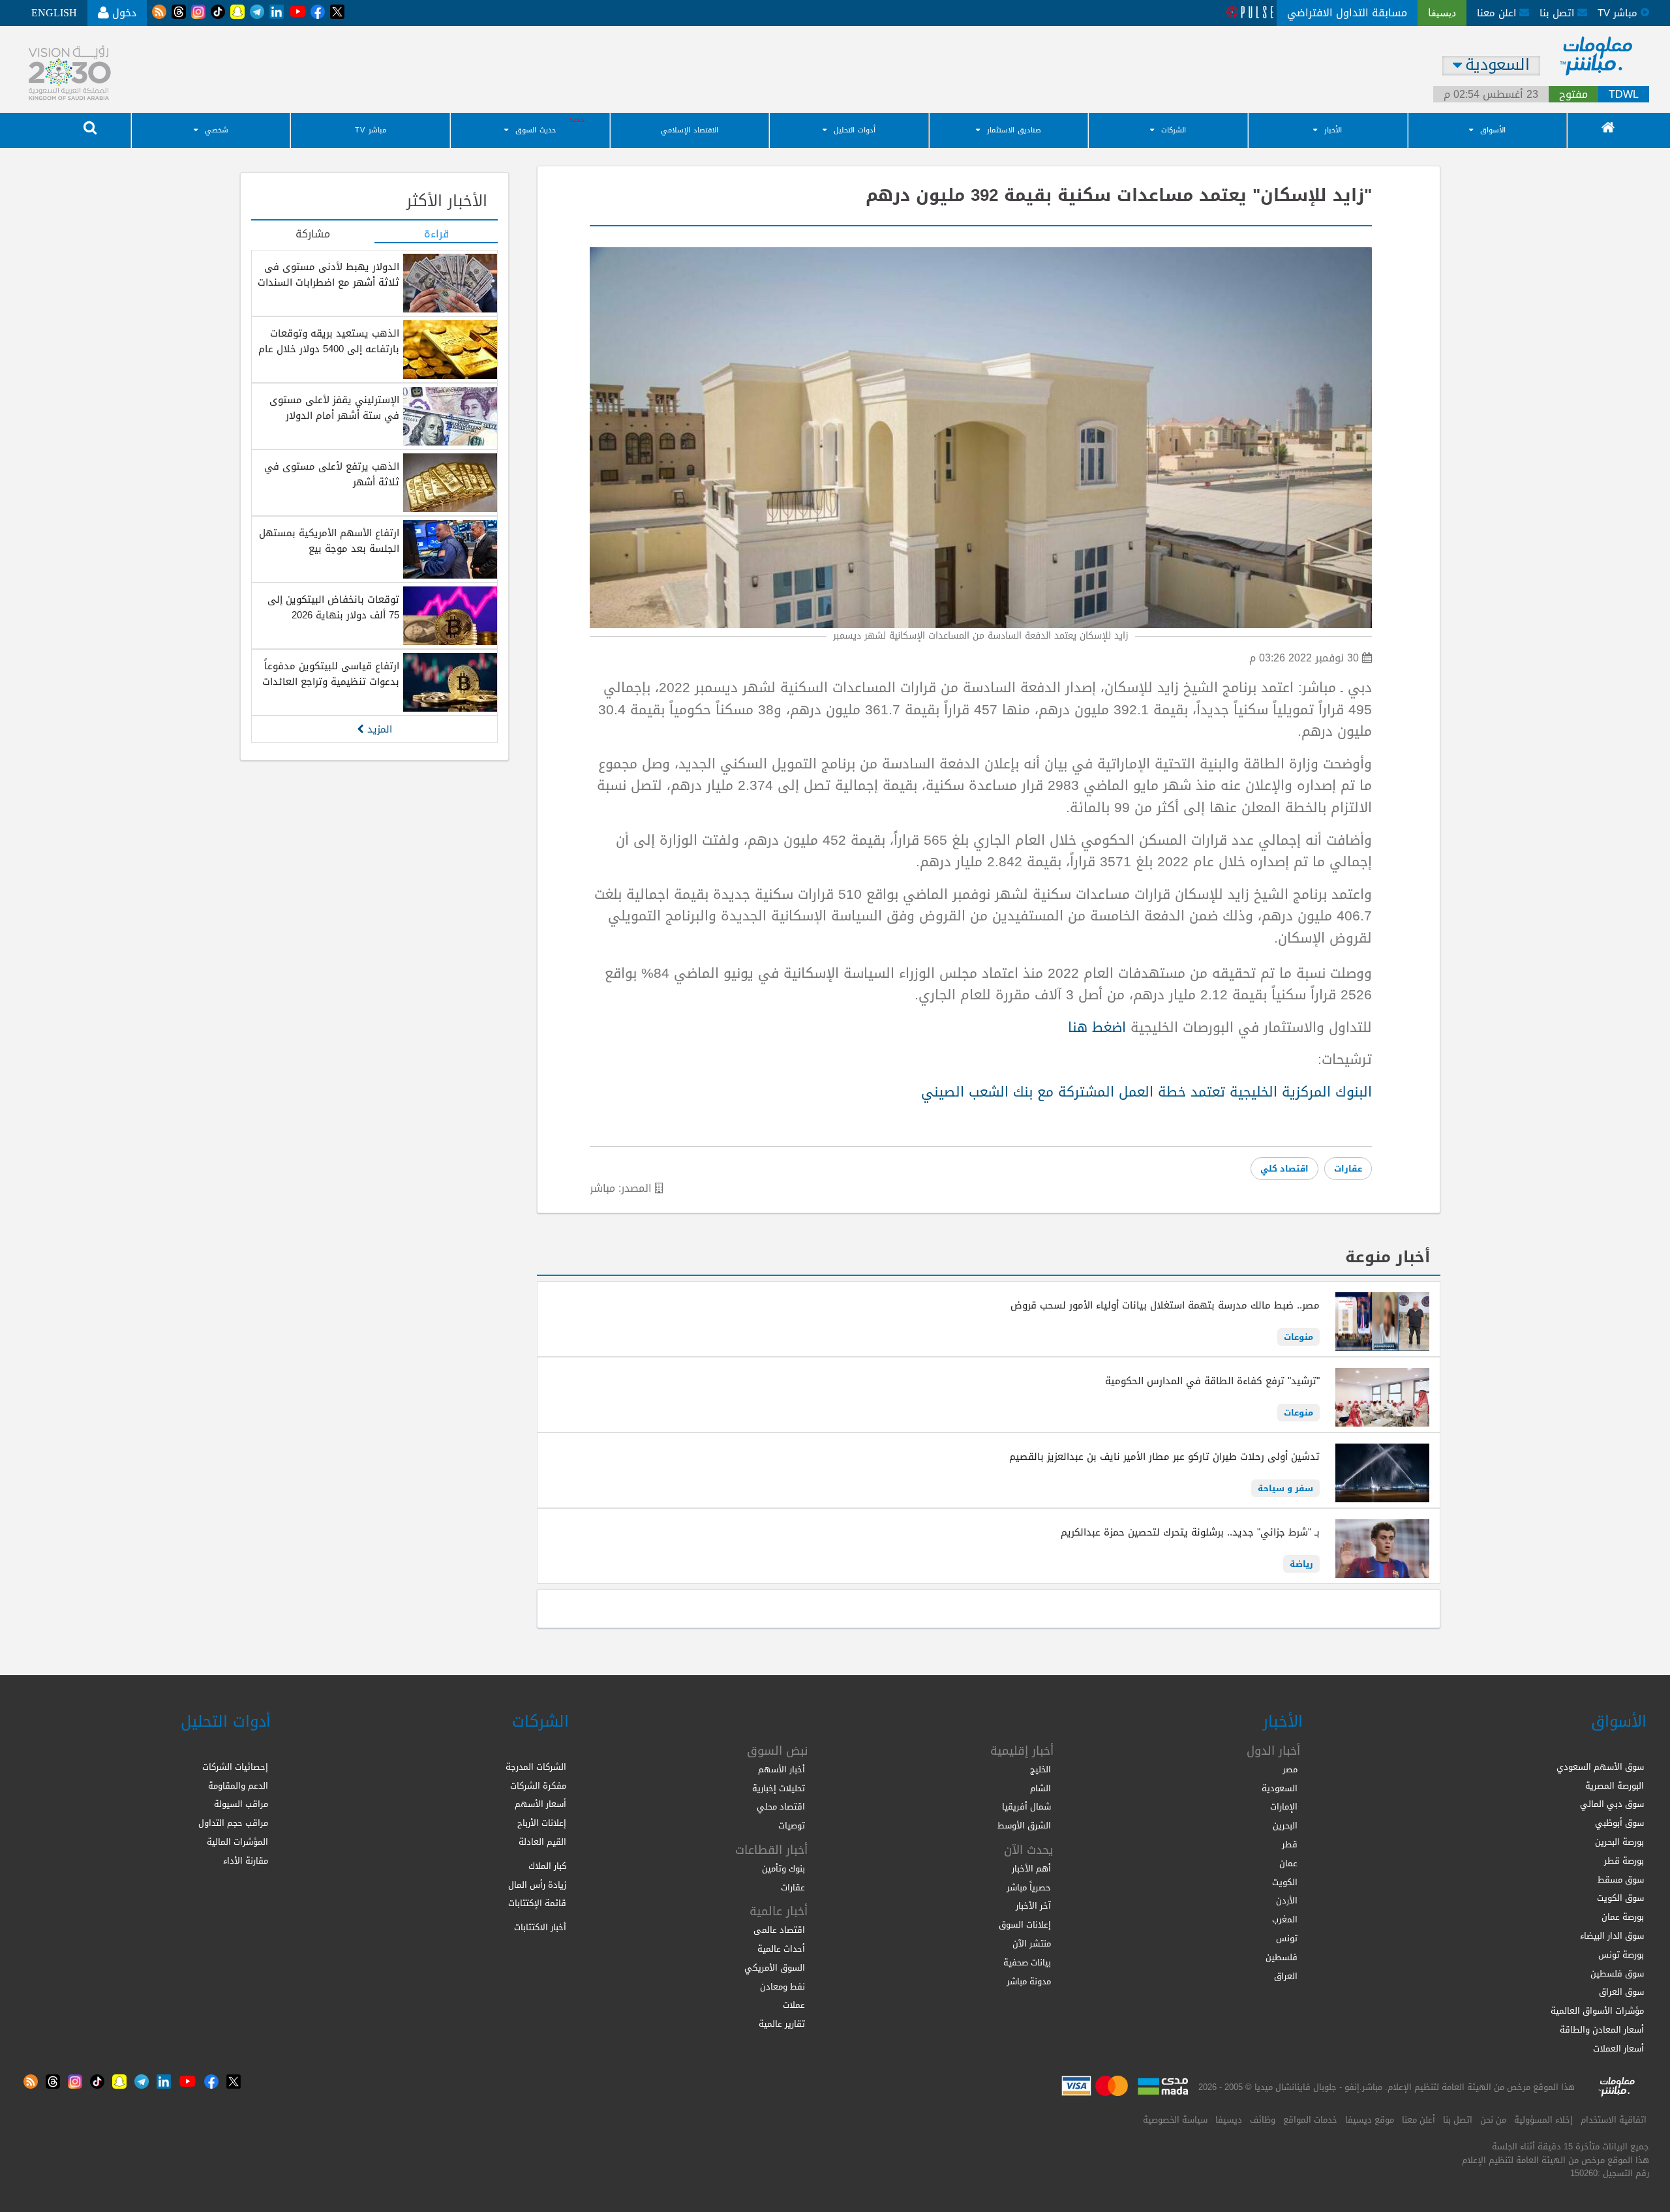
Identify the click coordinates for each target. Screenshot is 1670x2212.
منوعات (1298, 1337)
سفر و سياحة (1285, 1488)
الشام (1040, 1788)
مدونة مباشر (1029, 1981)
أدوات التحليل (855, 130)
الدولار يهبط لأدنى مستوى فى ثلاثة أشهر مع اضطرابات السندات (328, 275)
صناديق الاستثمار (1014, 130)
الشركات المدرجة (536, 1767)
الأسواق (1493, 130)
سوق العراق (1621, 1992)
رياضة (1301, 1564)
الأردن (1287, 1901)
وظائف (1263, 2120)
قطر (1290, 1844)
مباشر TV (371, 130)
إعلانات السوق (1025, 1925)
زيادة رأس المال (537, 1885)
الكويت (1285, 1882)
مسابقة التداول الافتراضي (1347, 13)
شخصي (217, 130)
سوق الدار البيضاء (1612, 1936)
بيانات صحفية (1027, 1962)
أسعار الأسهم (540, 1804)
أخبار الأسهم (782, 1769)
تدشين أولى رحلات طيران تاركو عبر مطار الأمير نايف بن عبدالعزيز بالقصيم (1164, 1457)
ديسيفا (1229, 2120)
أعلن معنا (1419, 2120)
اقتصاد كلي (1284, 1169)
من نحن (1493, 2120)
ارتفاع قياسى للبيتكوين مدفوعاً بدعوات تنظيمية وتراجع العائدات (331, 674)
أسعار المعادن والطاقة (1602, 2030)
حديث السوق (536, 130)
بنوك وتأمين (783, 1869)
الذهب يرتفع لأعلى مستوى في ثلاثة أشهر (332, 474)
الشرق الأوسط (1024, 1826)
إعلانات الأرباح (542, 1823)
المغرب (1285, 1919)
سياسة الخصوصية (1175, 2120)
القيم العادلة (542, 1842)
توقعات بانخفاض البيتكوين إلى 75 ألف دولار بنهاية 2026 (333, 607)
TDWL (1624, 95)
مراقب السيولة (241, 1804)
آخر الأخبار (1033, 1906)
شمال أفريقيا (1026, 1807)
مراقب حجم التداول (233, 1823)
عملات (794, 2005)
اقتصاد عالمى (779, 1930)
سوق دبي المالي (1612, 1804)
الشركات (1174, 130)
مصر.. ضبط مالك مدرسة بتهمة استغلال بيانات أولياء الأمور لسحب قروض (1165, 1305)
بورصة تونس (1621, 1955)
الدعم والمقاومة (238, 1786)
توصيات (792, 1826)
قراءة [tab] (436, 235)
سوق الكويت (1620, 1898)
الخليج (1040, 1769)
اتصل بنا (1558, 13)
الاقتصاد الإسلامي (690, 130)
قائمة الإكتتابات (537, 1903)
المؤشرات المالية (237, 1842)
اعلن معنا (1498, 13)
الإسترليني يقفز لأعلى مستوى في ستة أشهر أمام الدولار (334, 408)
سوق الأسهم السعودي (1600, 1767)
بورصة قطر (1624, 1861)
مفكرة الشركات (538, 1786)
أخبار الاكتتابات (540, 1927)
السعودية (1280, 1788)
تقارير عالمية (782, 2024)
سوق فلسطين (1617, 1974)
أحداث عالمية (781, 1949)
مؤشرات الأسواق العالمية (1597, 2011)
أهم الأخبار (1031, 1869)
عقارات (1348, 1169)
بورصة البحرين (1619, 1842)
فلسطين (1282, 1957)
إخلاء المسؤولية (1543, 2120)
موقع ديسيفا (1370, 2120)
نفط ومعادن (782, 1987)
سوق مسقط (1621, 1880)
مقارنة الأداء (246, 1861)
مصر (1290, 1769)
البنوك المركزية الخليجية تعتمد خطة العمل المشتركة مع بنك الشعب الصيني (1146, 1092)
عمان (1288, 1863)
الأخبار (1333, 130)
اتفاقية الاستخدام (1614, 2120)
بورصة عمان (1623, 1917)
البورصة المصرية (1615, 1786)
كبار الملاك (547, 1866)
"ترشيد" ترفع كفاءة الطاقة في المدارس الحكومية (1212, 1381)
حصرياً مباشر (1029, 1887)
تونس (1287, 1938)
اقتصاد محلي (781, 1807)
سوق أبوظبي (1619, 1823)
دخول (123, 13)
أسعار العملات (1618, 2049)
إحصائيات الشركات (235, 1767)
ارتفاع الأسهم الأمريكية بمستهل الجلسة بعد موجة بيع (329, 541)
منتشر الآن (1032, 1944)
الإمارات (1284, 1807)
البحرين (1285, 1826)
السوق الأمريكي (775, 1968)
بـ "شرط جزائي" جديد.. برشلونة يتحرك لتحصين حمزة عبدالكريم (1190, 1532)
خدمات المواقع (1310, 2120)
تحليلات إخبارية (779, 1788)
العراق (1286, 1976)
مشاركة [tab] (313, 235)
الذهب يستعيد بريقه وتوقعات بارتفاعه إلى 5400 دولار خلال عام (329, 341)
